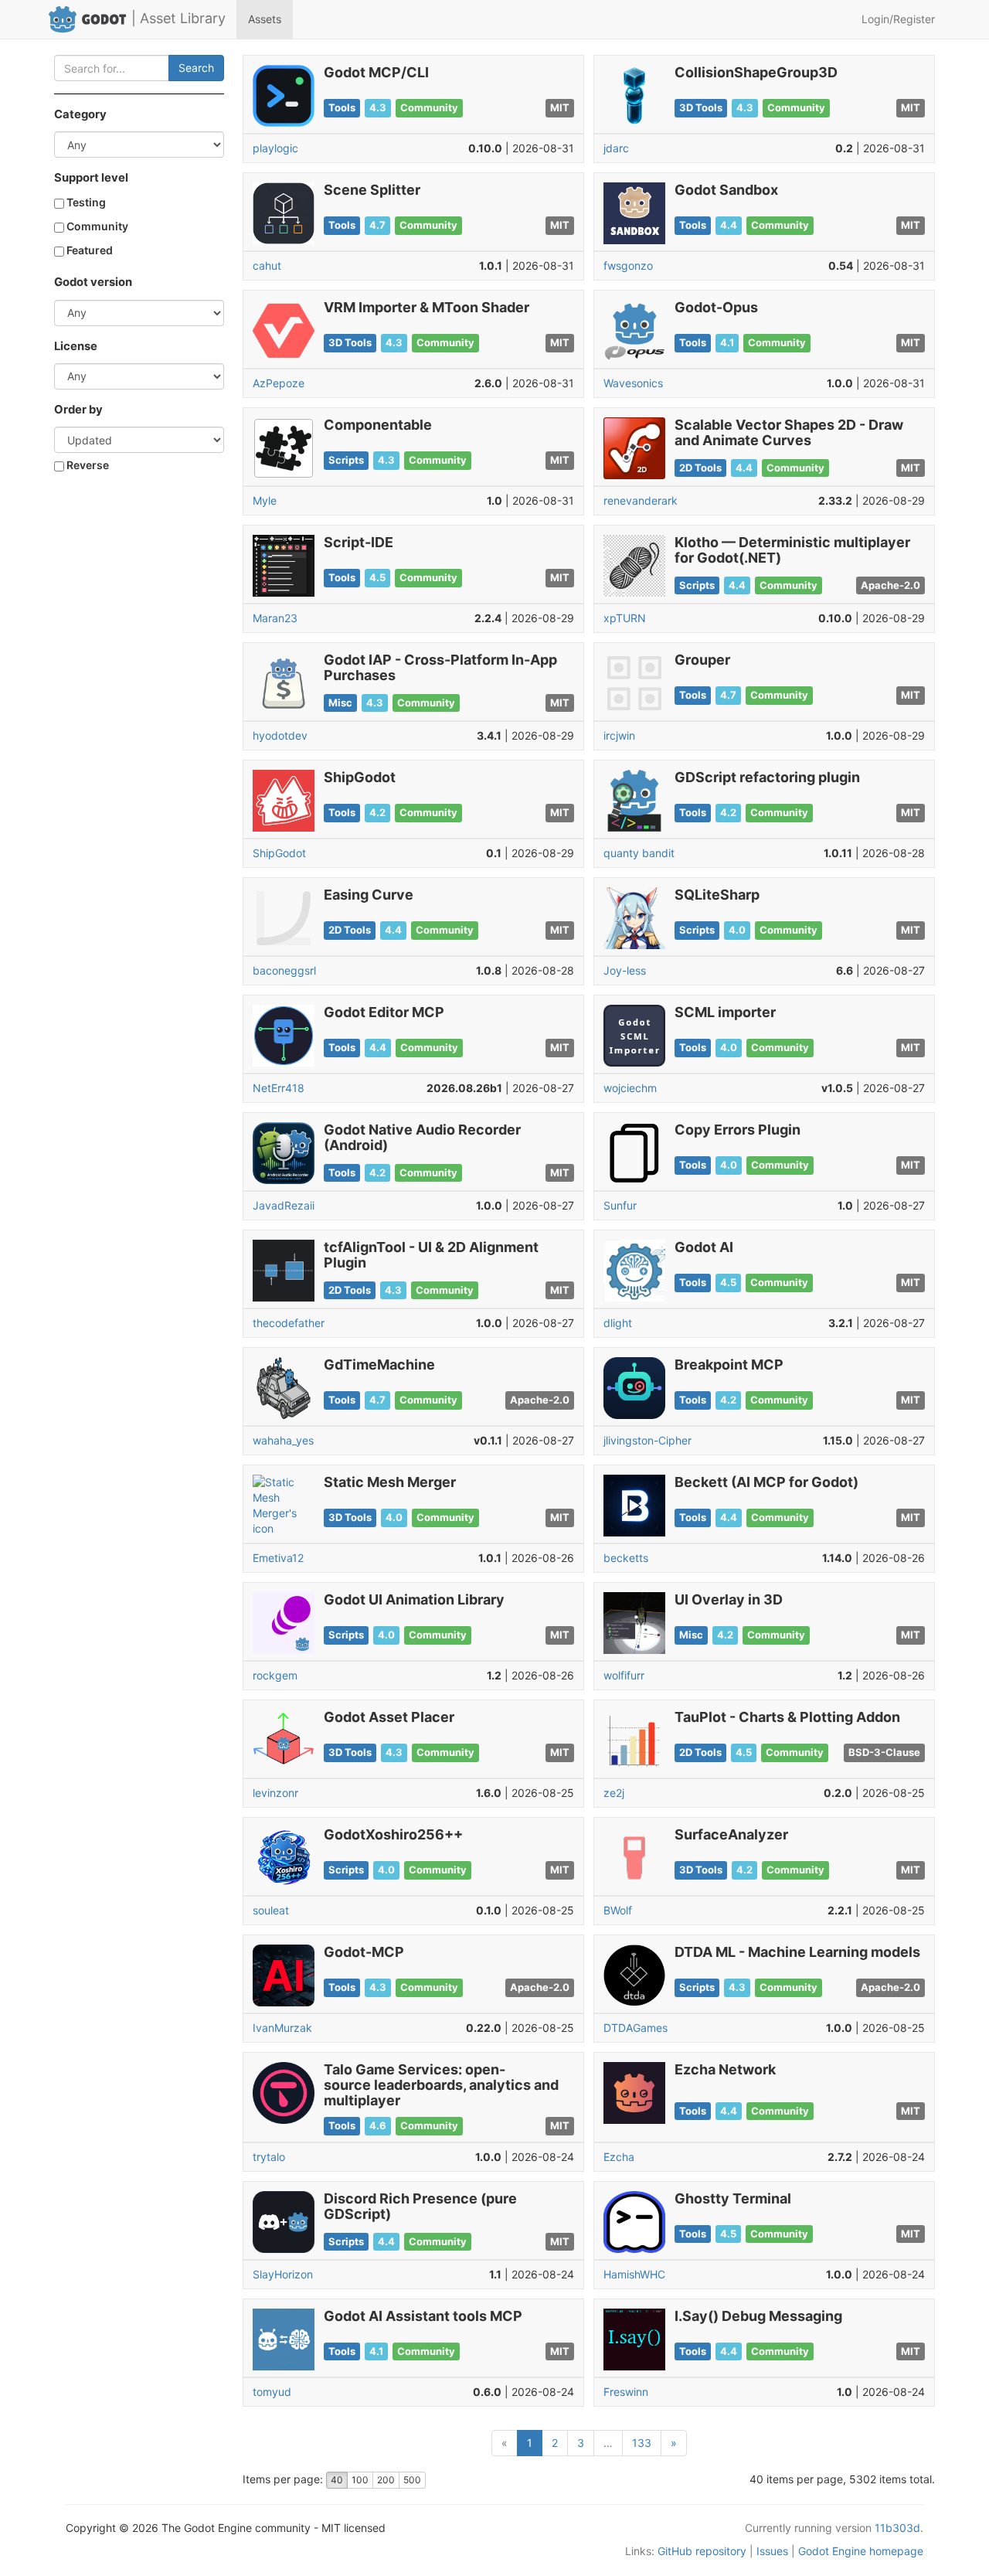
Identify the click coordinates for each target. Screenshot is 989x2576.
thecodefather (289, 1323)
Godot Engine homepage (861, 2551)
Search (196, 68)
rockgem (275, 1675)
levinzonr (275, 1793)
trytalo (269, 2157)
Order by (78, 410)
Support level (91, 178)
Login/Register (898, 19)
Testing (85, 202)
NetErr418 (279, 1088)
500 (412, 2480)
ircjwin (619, 735)
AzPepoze (279, 383)
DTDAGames (636, 2028)
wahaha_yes (283, 1440)
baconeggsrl (284, 970)
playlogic (275, 148)
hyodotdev (280, 735)
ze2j (614, 1793)
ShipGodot (279, 853)
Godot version (93, 282)
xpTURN (625, 618)
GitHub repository (702, 2551)
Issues (772, 2551)
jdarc (616, 148)
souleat (271, 1910)
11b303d (897, 2528)
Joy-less (625, 970)
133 (642, 2443)
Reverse (87, 465)
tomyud (272, 2392)
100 (360, 2480)
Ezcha (619, 2157)
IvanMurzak (282, 2028)
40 (337, 2480)
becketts (626, 1558)
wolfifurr (624, 1675)
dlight (618, 1323)
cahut (267, 265)
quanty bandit (639, 853)
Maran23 (275, 618)
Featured (88, 250)
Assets (265, 19)
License (76, 346)
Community (96, 226)
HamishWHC (634, 2274)
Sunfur (620, 1205)
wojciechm (630, 1088)
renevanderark (641, 500)
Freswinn (626, 2392)
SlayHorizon (283, 2274)
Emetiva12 (278, 1558)
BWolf (618, 1910)
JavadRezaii (284, 1205)
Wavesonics (633, 383)
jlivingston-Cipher (647, 1440)
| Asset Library (178, 18)
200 (386, 2480)
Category (80, 114)
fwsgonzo (628, 265)
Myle (265, 500)
